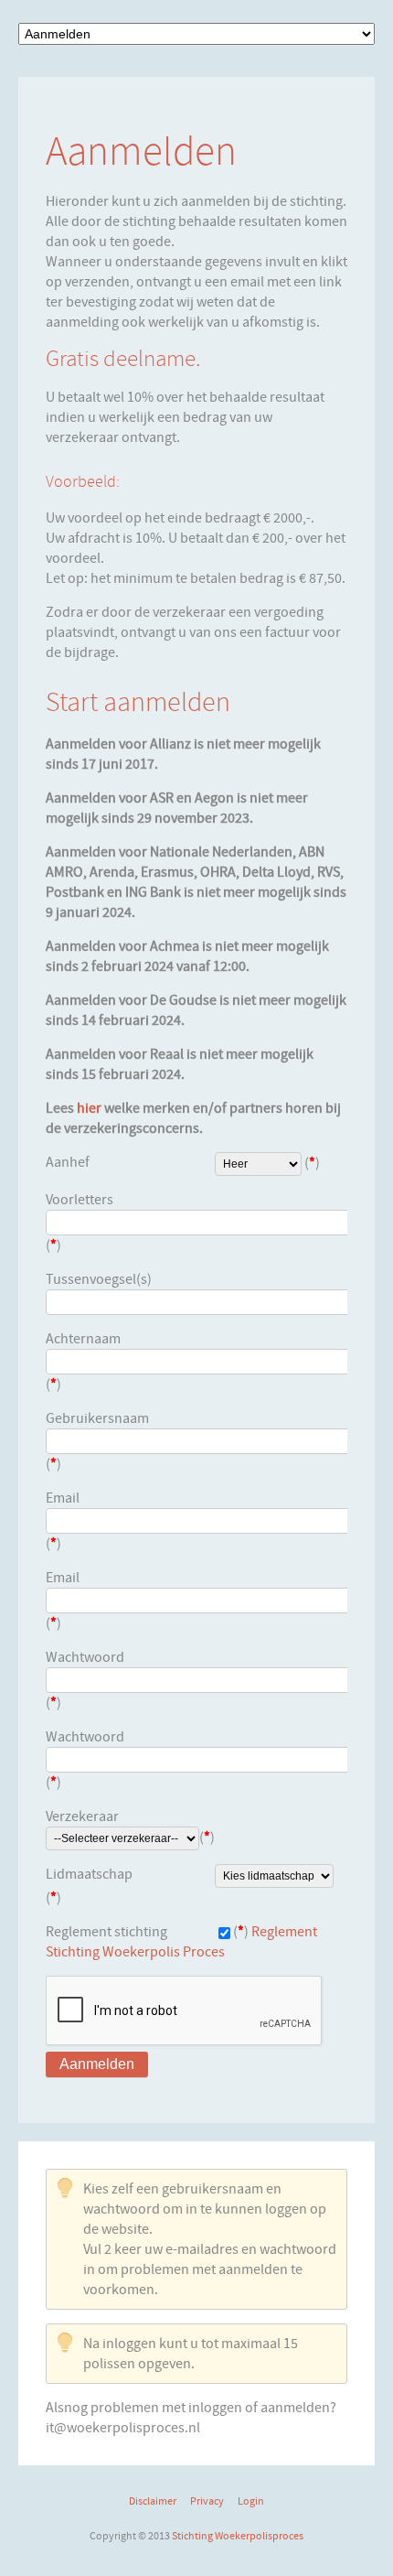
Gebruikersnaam (97, 1418)
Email (63, 1498)
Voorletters (80, 1200)
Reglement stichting (106, 1932)
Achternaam (83, 1339)
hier (89, 1108)
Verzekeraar (82, 1816)
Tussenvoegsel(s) (99, 1279)
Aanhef (68, 1162)
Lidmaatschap (89, 1874)
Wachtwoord (85, 1657)
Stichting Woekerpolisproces (238, 2536)
